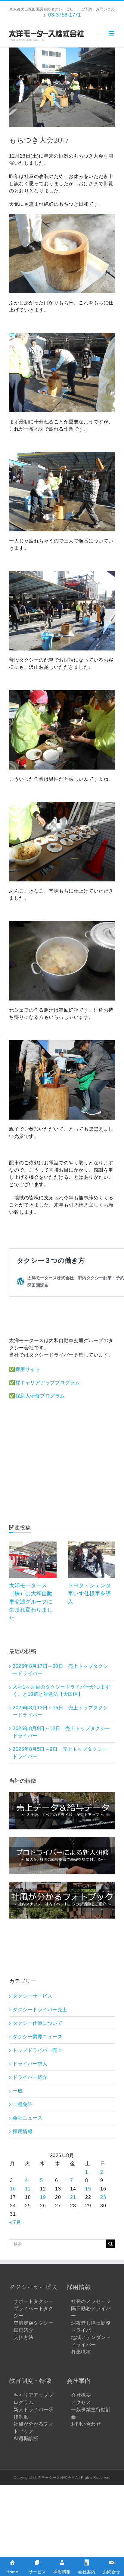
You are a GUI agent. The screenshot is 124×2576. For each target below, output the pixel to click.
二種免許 (23, 2104)
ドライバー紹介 (30, 2077)
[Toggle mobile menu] (112, 33)
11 (28, 2189)
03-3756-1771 (64, 15)
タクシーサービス (33, 1996)
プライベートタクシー (33, 2312)
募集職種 (81, 2352)
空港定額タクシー (33, 2323)
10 (13, 2189)
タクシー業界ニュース (37, 2037)
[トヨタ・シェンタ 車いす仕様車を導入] (91, 1544)
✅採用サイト (25, 1369)
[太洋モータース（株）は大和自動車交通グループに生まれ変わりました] (33, 1544)
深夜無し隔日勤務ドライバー (91, 2327)
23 (103, 2197)
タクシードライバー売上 (40, 2010)
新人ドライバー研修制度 (33, 2413)
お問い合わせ (86, 2424)
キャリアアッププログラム (33, 2399)
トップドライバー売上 (37, 2050)
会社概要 (81, 2395)
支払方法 (23, 2337)
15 (88, 2189)
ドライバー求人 (30, 2064)
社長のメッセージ (91, 2301)
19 (43, 2197)
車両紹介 (23, 2330)
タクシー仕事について (37, 2023)
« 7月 (15, 2222)
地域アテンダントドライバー (91, 2341)
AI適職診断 (26, 2438)
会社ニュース (28, 2118)
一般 (18, 2091)
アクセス (81, 2402)
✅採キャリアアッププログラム (44, 1383)
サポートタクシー (33, 2301)
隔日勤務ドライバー (91, 2312)
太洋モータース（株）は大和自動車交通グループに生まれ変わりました (31, 1602)
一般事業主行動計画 (91, 2413)
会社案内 (79, 2381)
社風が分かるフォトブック (33, 2428)
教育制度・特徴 (30, 2381)
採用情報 (23, 2131)
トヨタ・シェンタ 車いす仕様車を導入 (92, 1594)
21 (73, 2197)
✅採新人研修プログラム (37, 1396)
